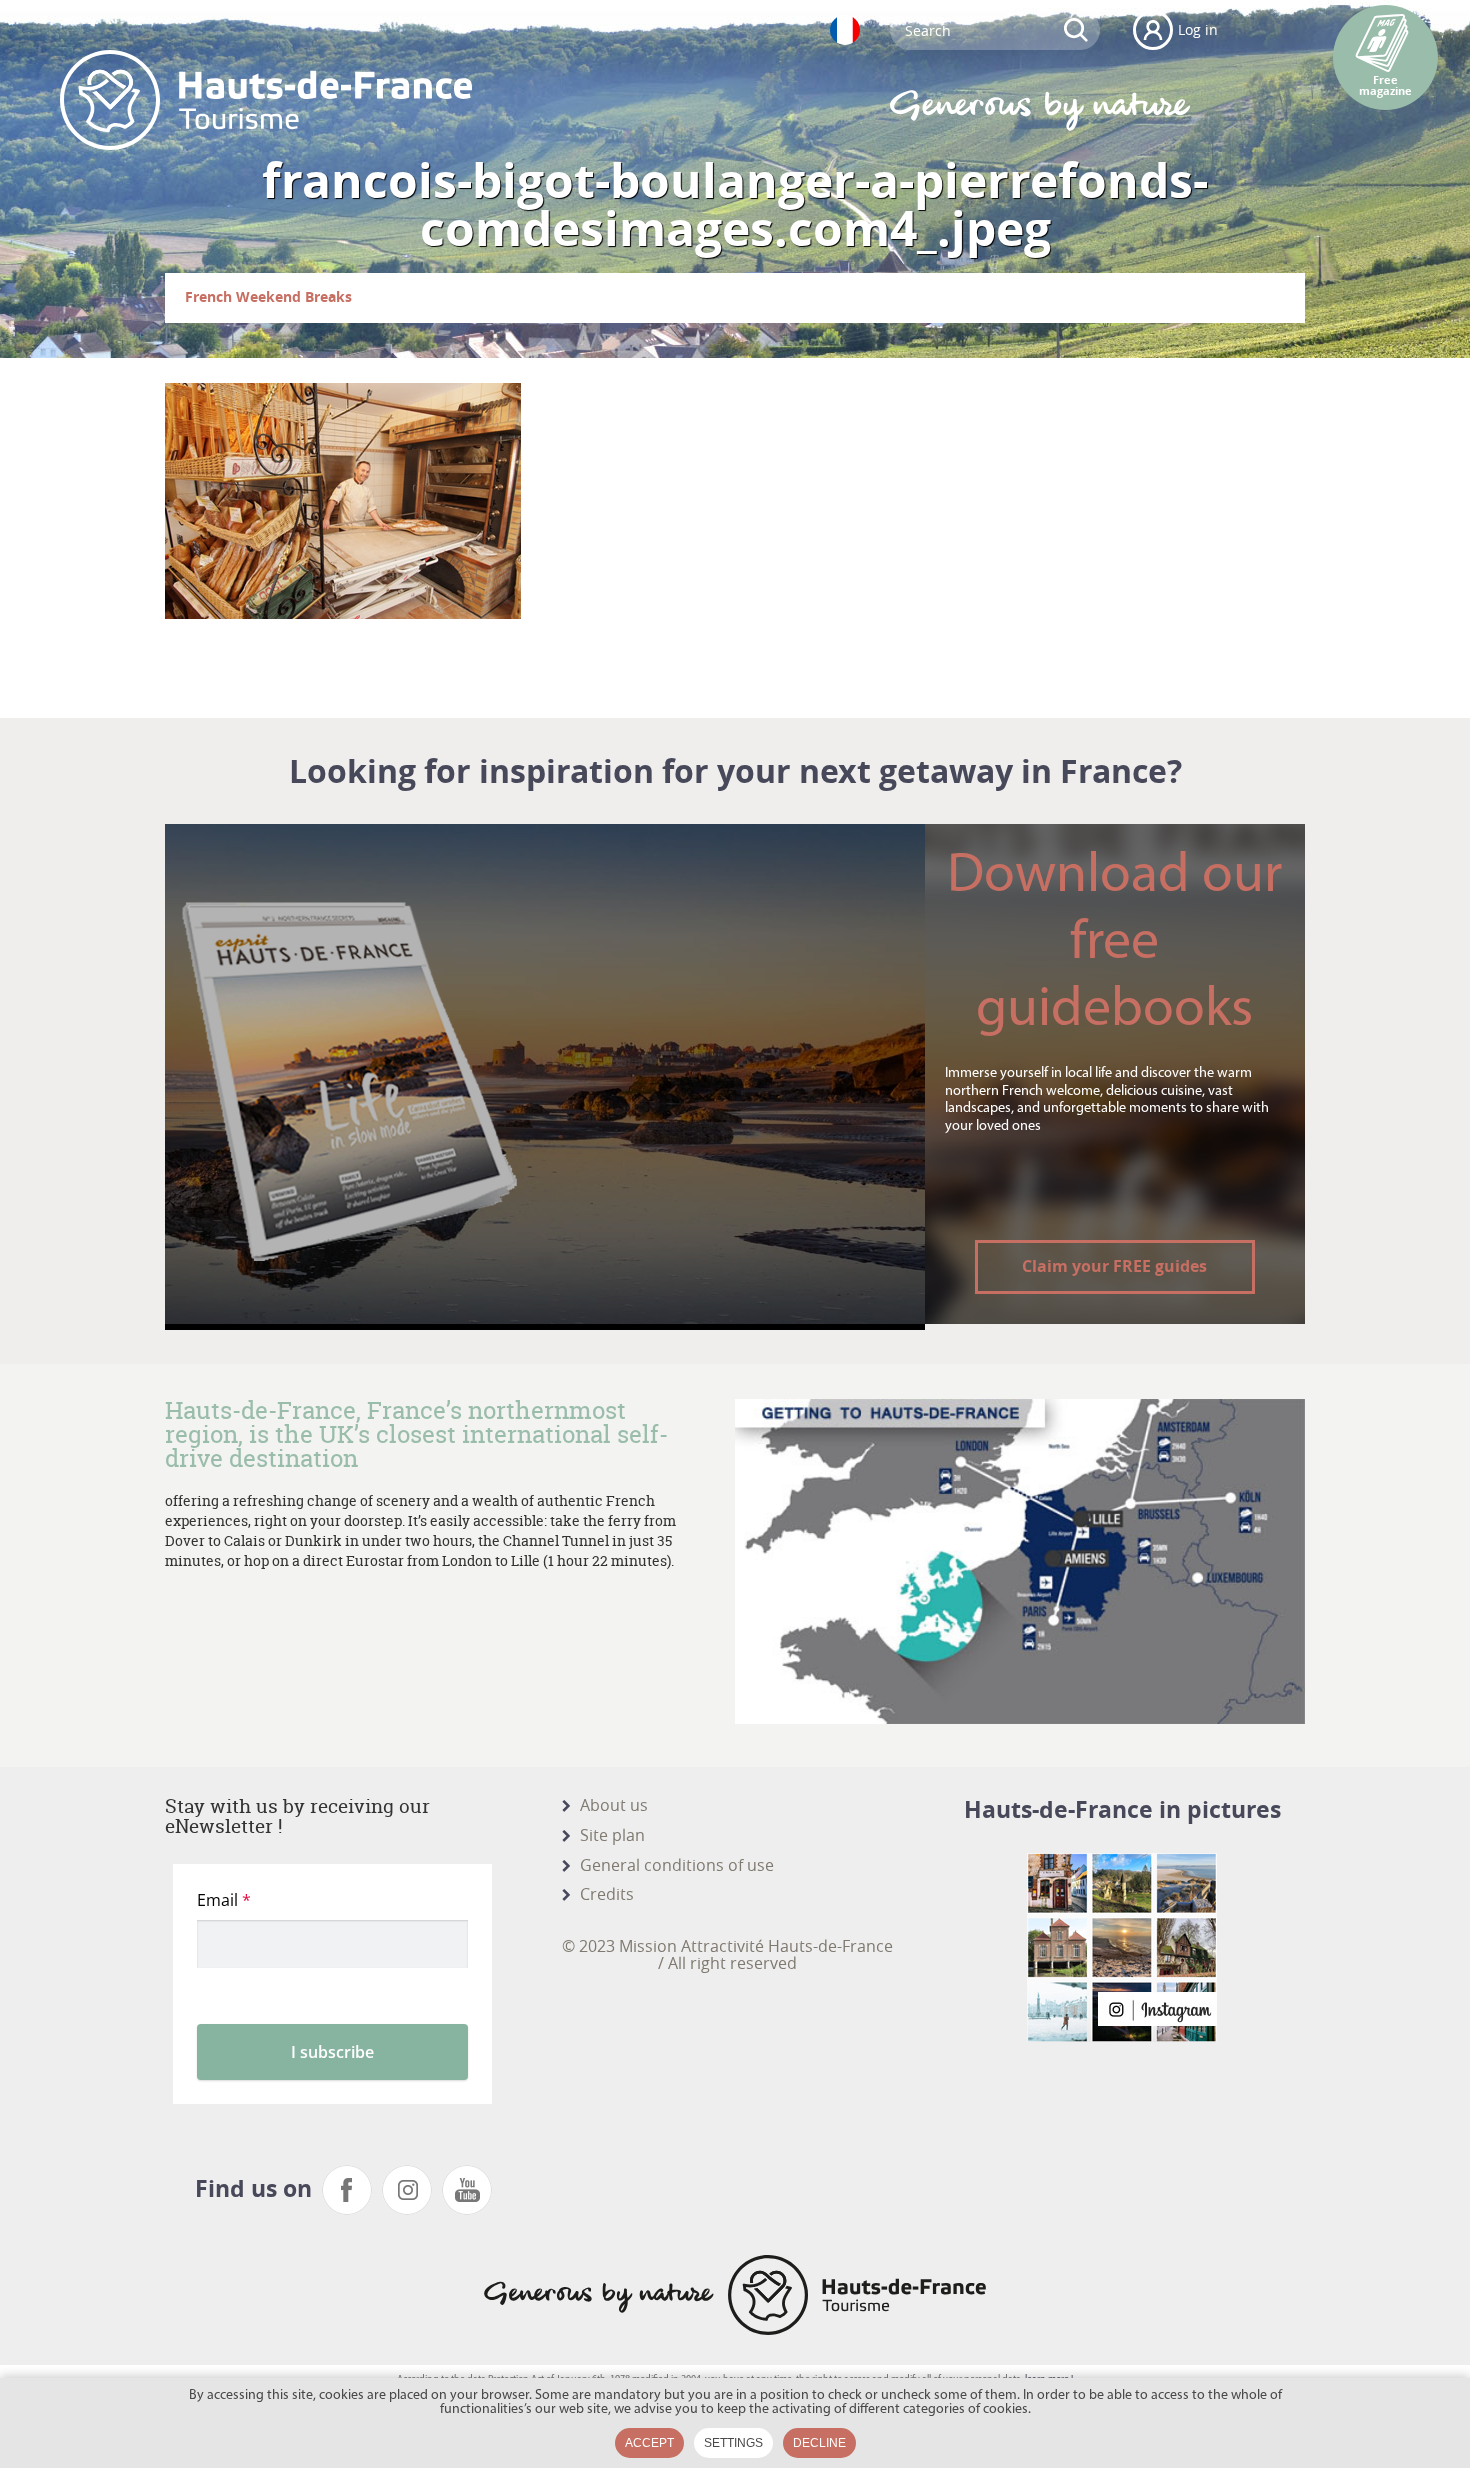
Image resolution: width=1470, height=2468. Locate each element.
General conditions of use (677, 1865)
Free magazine (1385, 85)
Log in (1198, 29)
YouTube (467, 2190)
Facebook (347, 2190)
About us (614, 1805)
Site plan (612, 1835)
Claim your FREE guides (1114, 1266)
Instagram (407, 2190)
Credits (607, 1894)
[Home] (266, 100)
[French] (845, 30)
